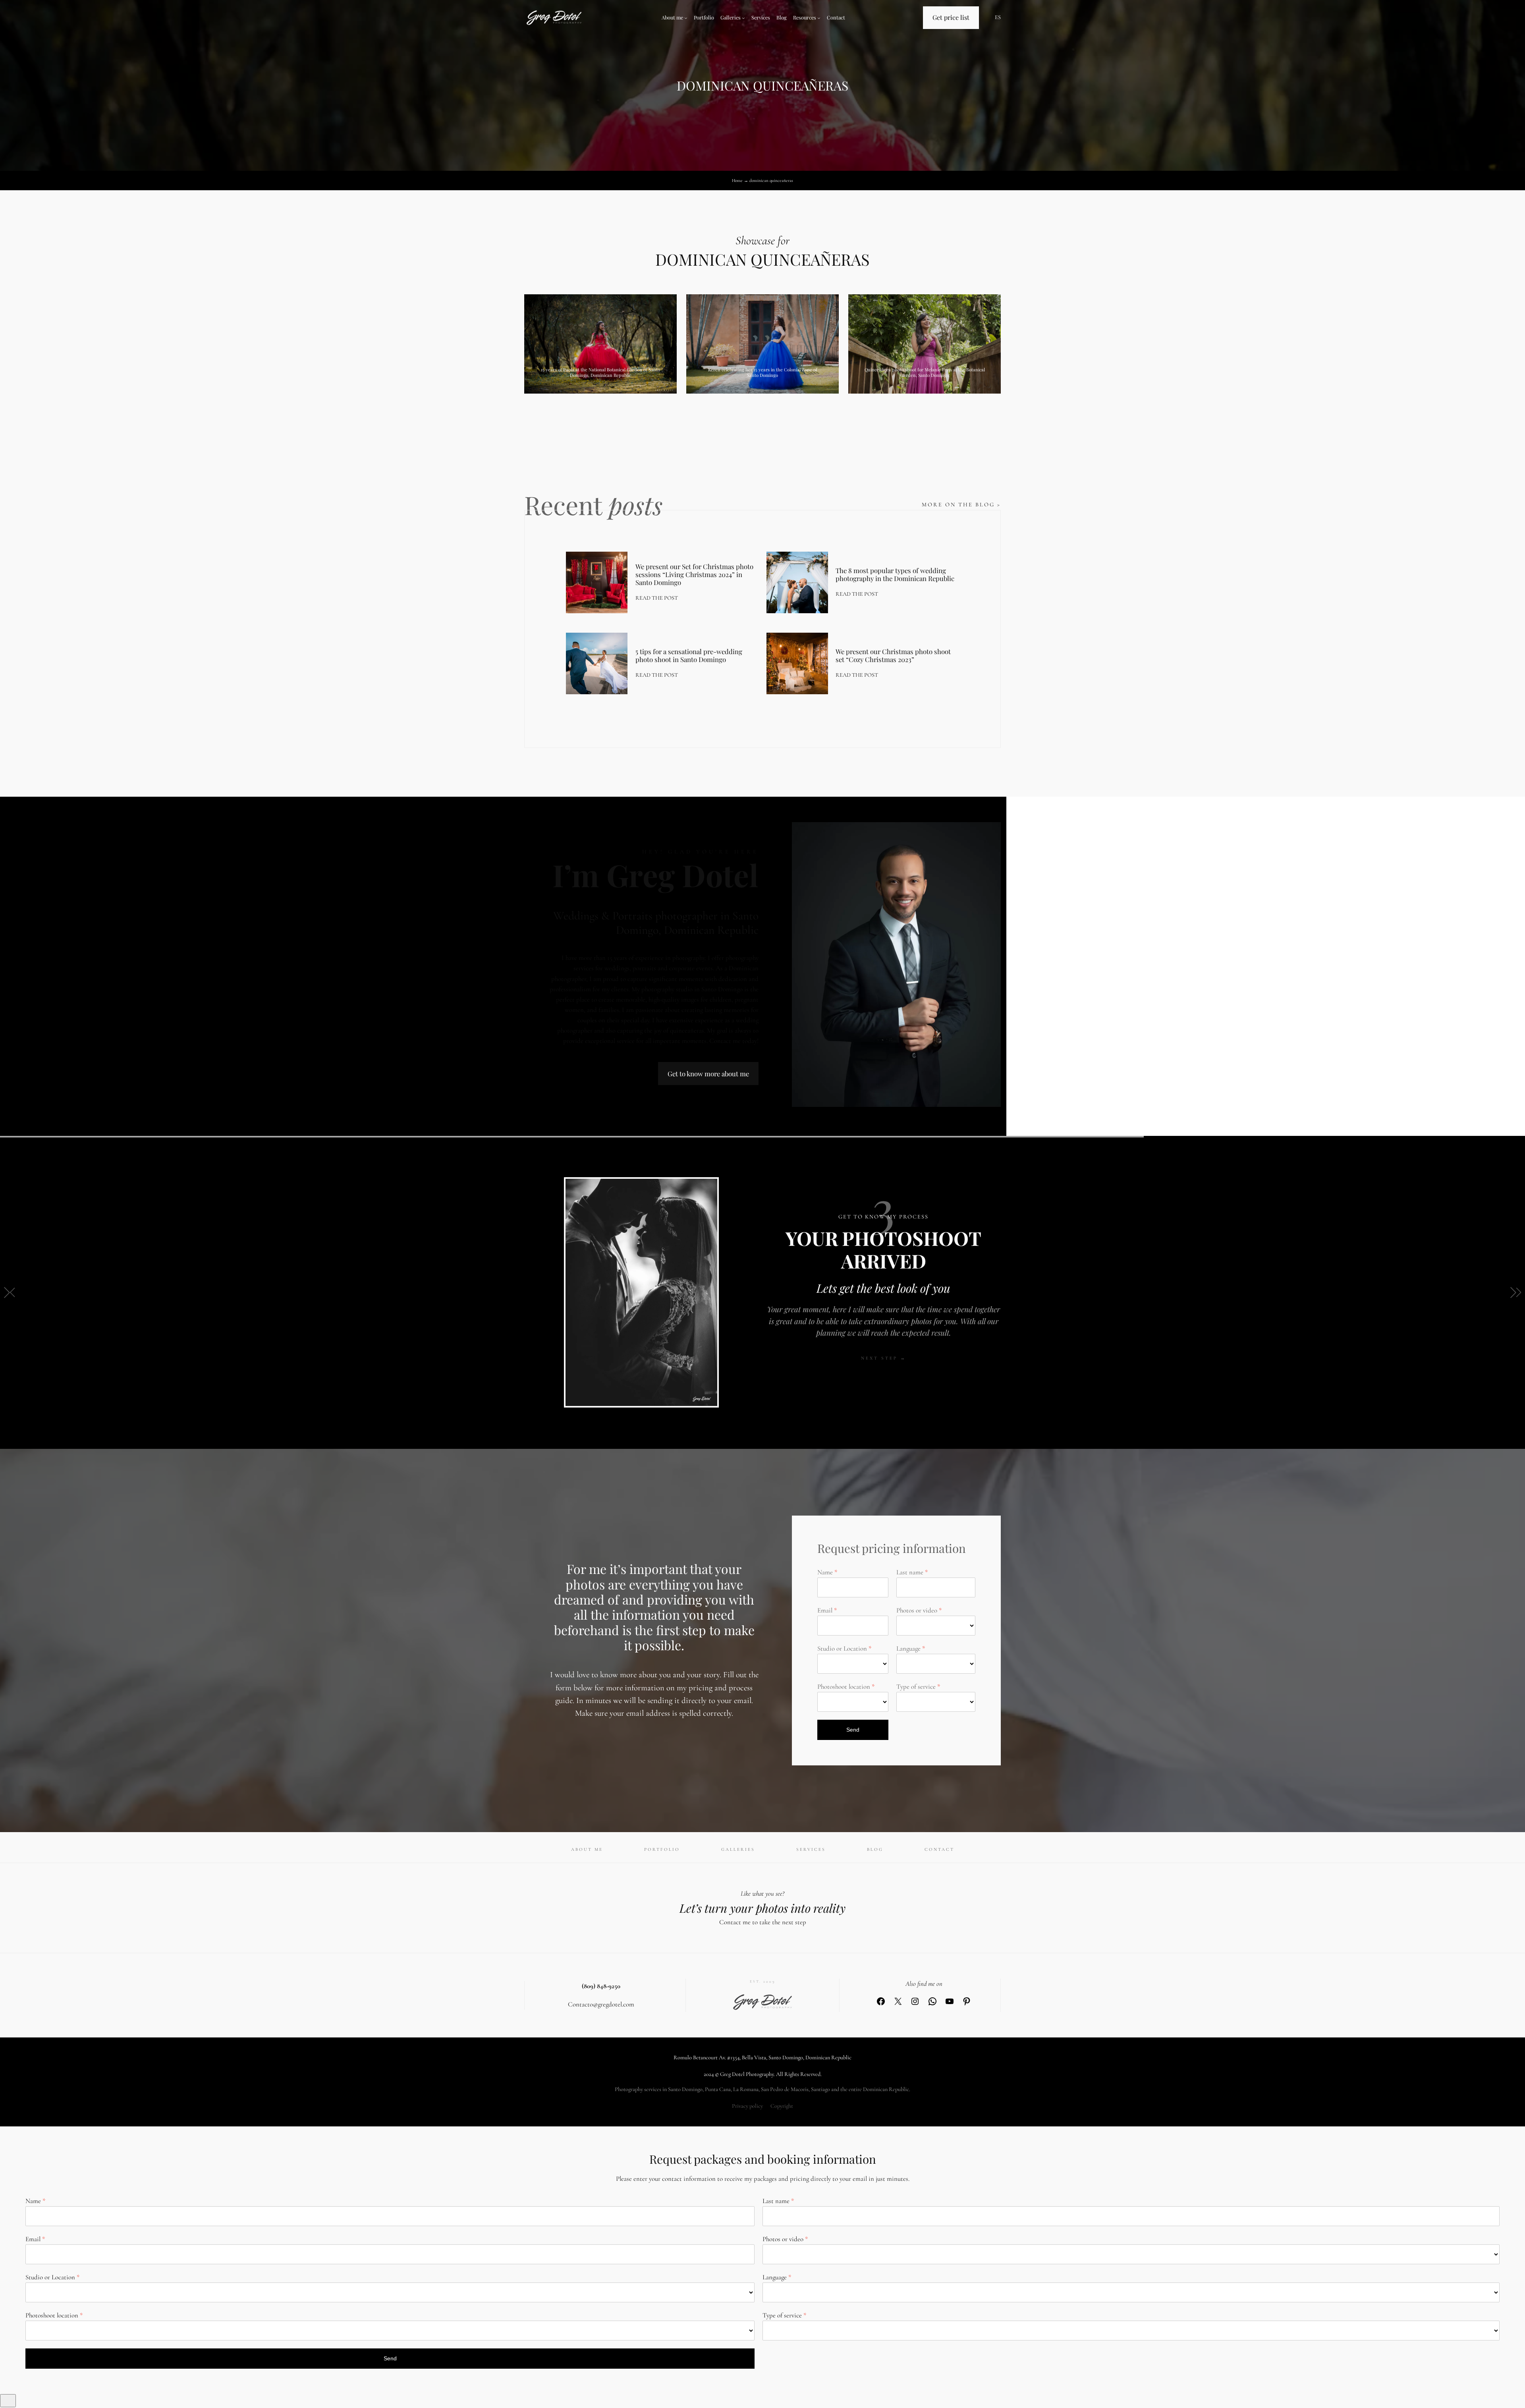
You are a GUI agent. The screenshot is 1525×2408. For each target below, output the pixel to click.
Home (737, 181)
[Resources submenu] (819, 18)
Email (825, 1610)
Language (908, 1648)
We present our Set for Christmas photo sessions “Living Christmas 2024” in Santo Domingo (694, 574)
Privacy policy (747, 2106)
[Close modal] (8, 2401)
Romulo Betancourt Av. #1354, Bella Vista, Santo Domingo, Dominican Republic (762, 2058)
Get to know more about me (708, 1074)
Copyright (782, 2106)
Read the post (657, 598)
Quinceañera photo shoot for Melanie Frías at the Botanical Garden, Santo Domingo (925, 372)
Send (853, 1730)
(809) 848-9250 (601, 1986)
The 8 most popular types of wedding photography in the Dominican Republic (895, 574)
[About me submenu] (686, 18)
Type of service (916, 1687)
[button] (9, 1292)
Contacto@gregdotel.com (601, 2004)
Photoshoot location (844, 1687)
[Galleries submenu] (743, 18)
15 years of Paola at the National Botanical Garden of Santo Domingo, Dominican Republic (600, 372)
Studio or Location (842, 1648)
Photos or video (917, 1610)
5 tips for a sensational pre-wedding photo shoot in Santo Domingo (689, 655)
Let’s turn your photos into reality (762, 1908)
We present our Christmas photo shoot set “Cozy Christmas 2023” (893, 655)
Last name (910, 1572)
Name (825, 1572)
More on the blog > (961, 505)
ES (998, 17)
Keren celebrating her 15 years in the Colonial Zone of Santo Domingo (763, 372)
